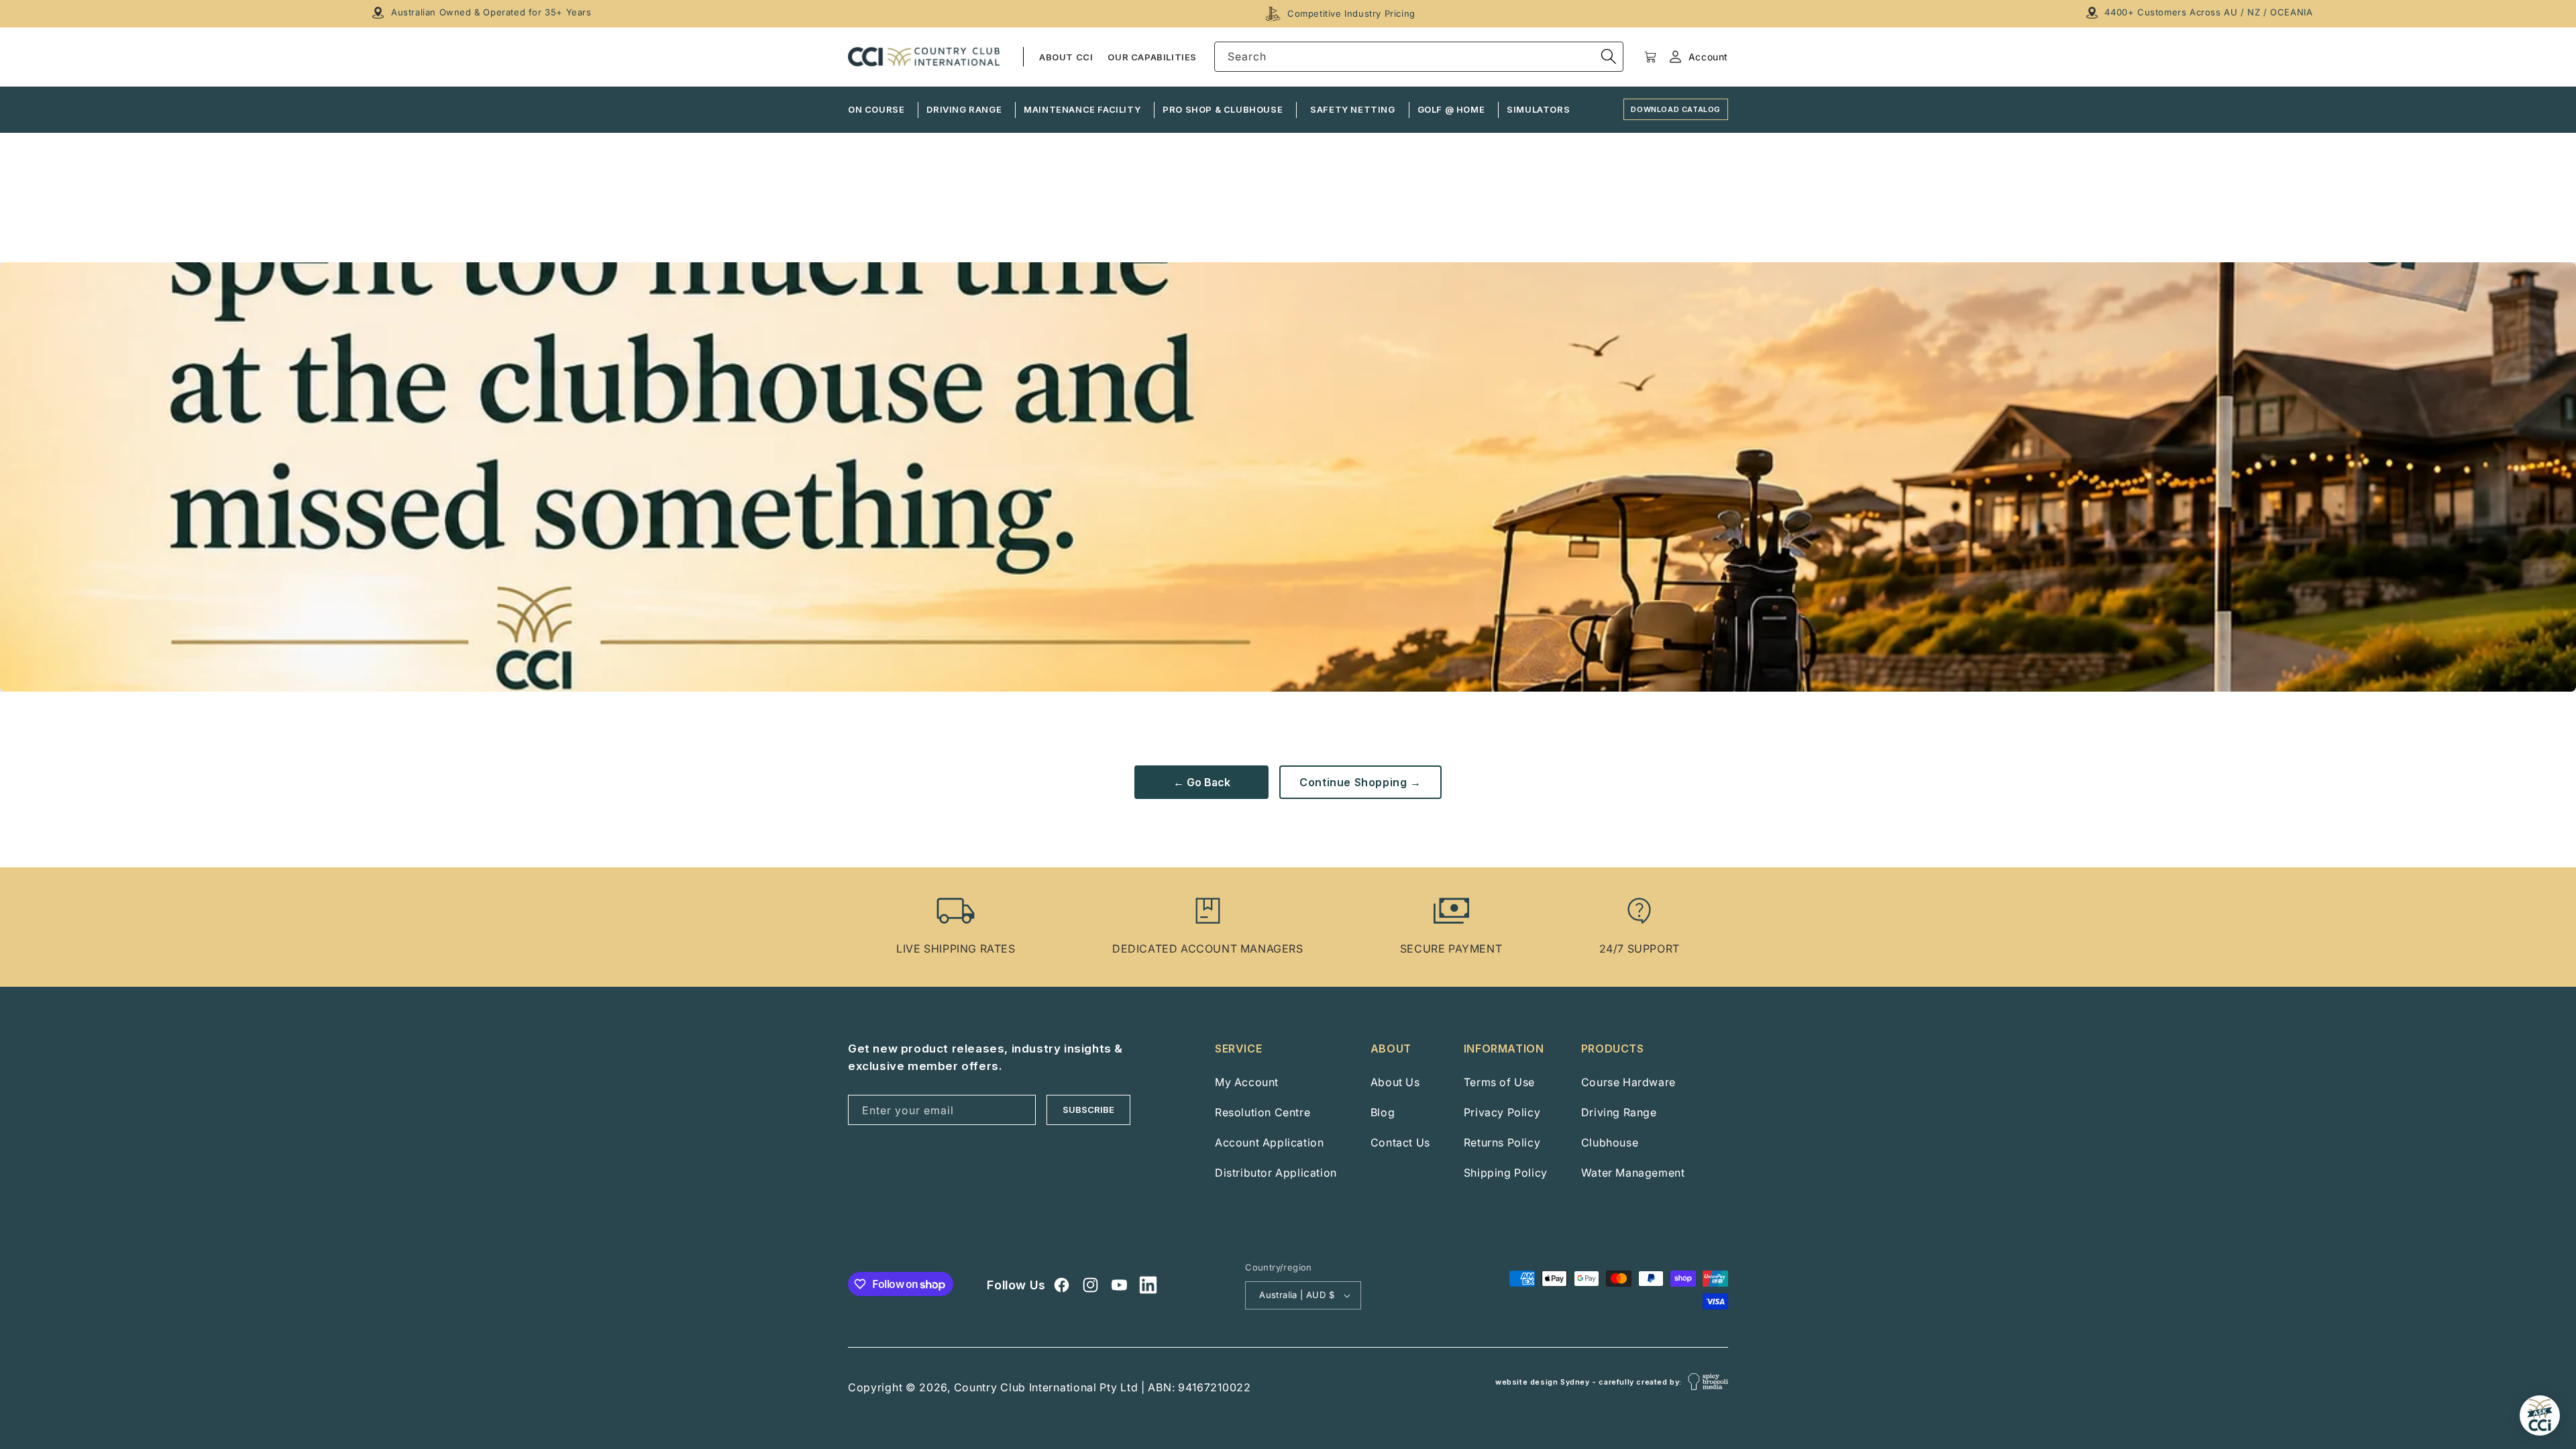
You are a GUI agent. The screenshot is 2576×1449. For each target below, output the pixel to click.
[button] (1651, 57)
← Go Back (1202, 782)
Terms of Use (1499, 1082)
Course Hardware (1628, 1082)
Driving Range (1619, 1112)
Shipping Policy (1506, 1173)
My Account (1247, 1082)
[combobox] (1419, 57)
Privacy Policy (1502, 1112)
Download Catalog (1676, 109)
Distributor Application (1276, 1173)
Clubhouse (1610, 1142)
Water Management (1633, 1173)
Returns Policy (1502, 1142)
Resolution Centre (1263, 1112)
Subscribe (1088, 1110)
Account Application (1269, 1142)
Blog (1383, 1112)
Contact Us (1400, 1142)
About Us (1395, 1082)
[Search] (1609, 56)
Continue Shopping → (1360, 782)
